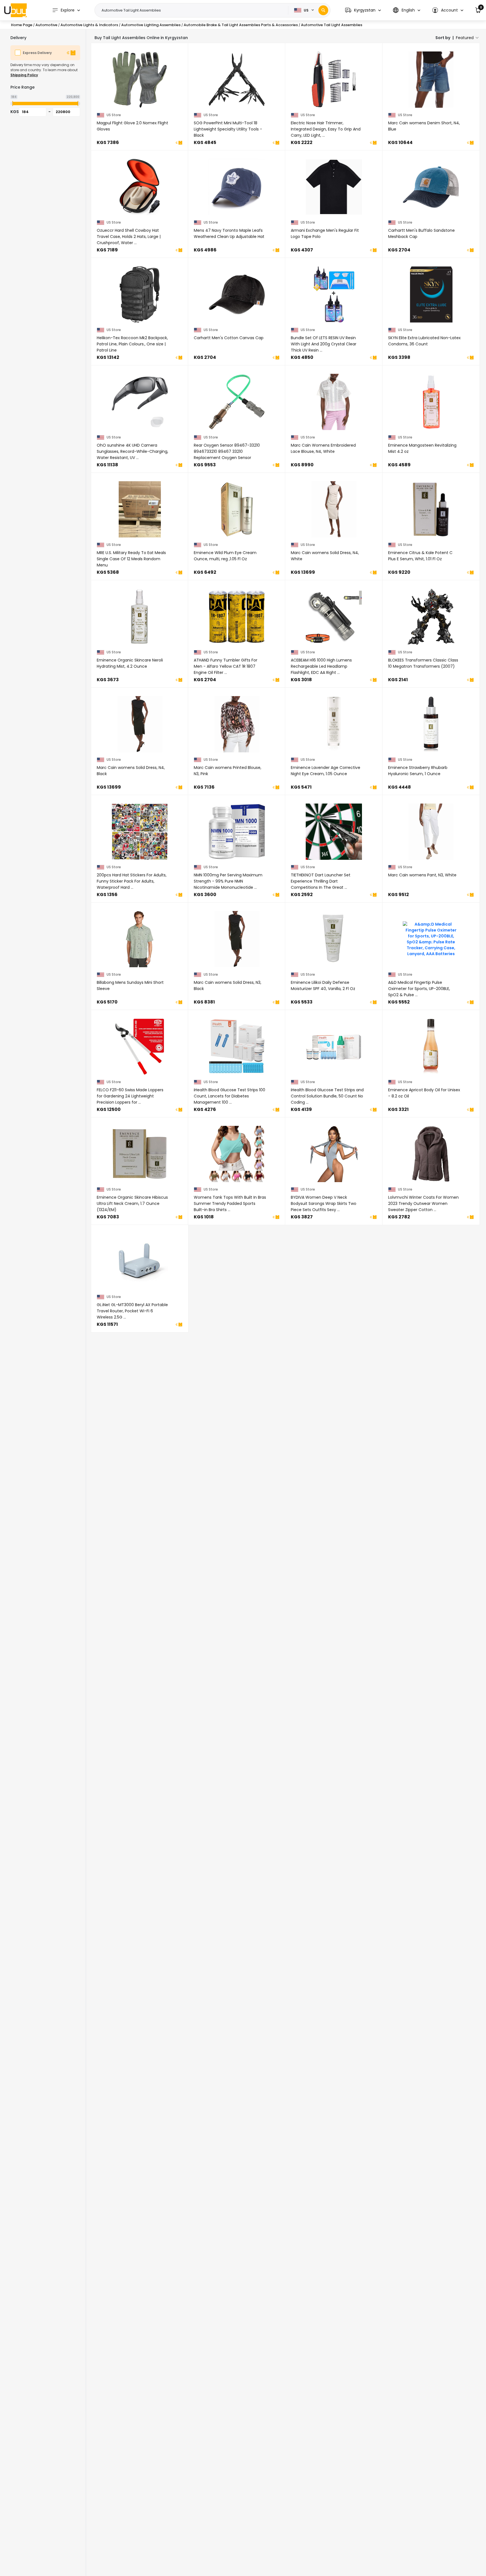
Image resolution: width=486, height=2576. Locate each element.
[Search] (323, 10)
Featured (465, 38)
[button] (363, 10)
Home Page (22, 25)
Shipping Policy (24, 75)
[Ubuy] (15, 10)
